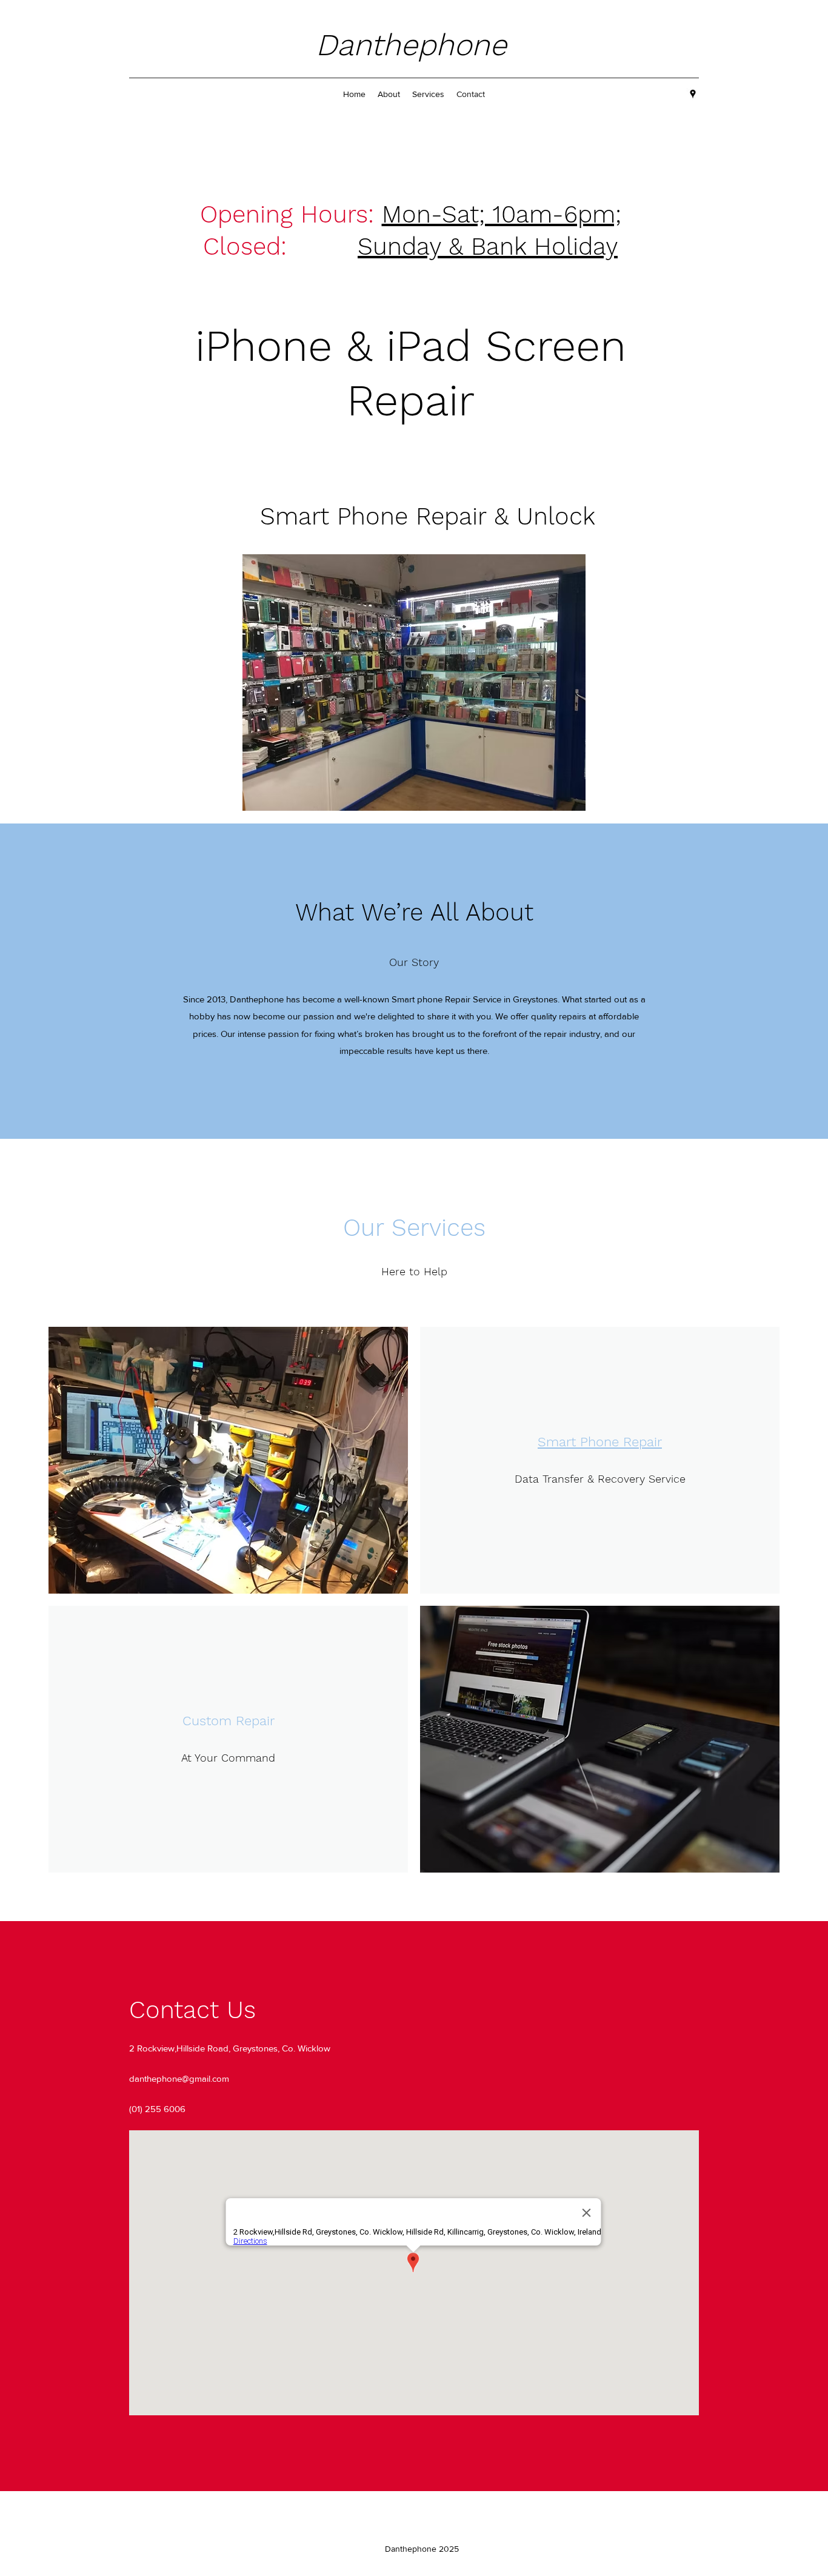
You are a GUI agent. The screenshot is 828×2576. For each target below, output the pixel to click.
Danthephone (416, 45)
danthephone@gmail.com (179, 2078)
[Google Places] (693, 94)
